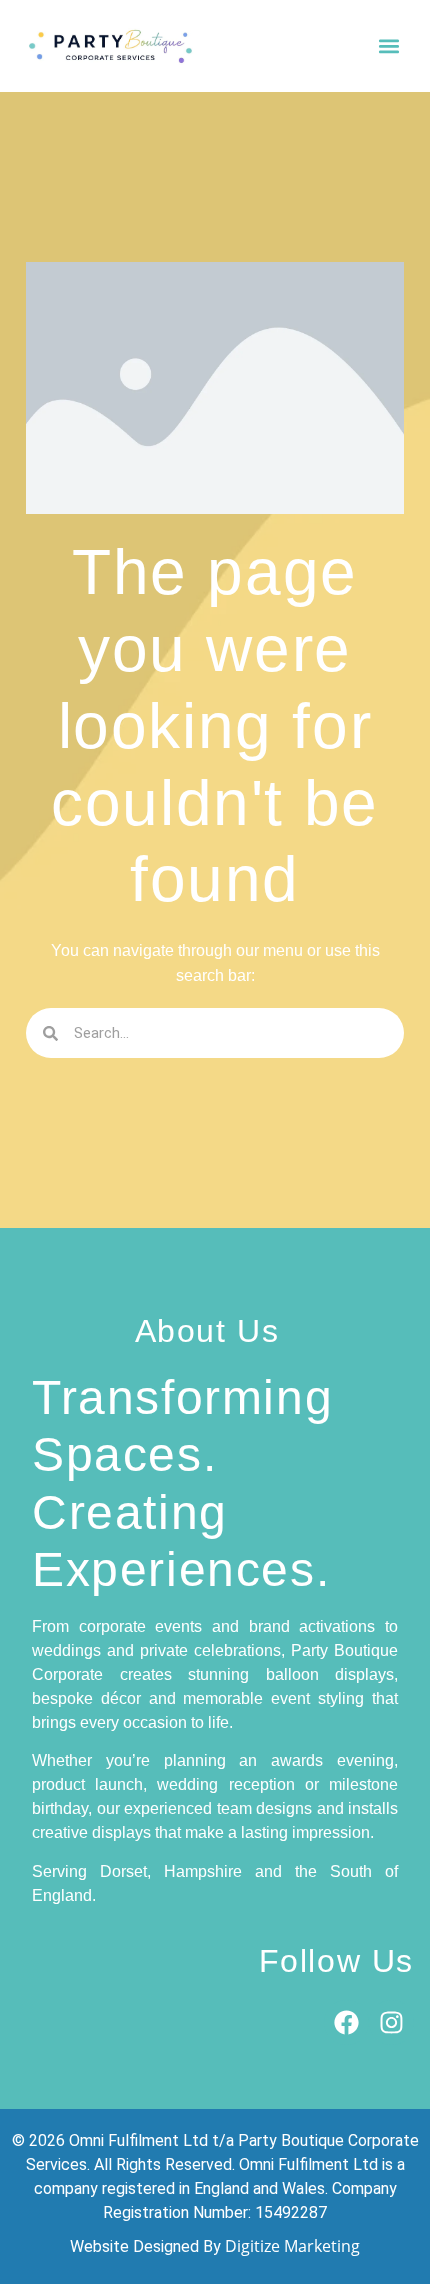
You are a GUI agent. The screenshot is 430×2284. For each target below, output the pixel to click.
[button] (388, 46)
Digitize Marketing (292, 2246)
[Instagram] (391, 2022)
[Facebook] (346, 2022)
